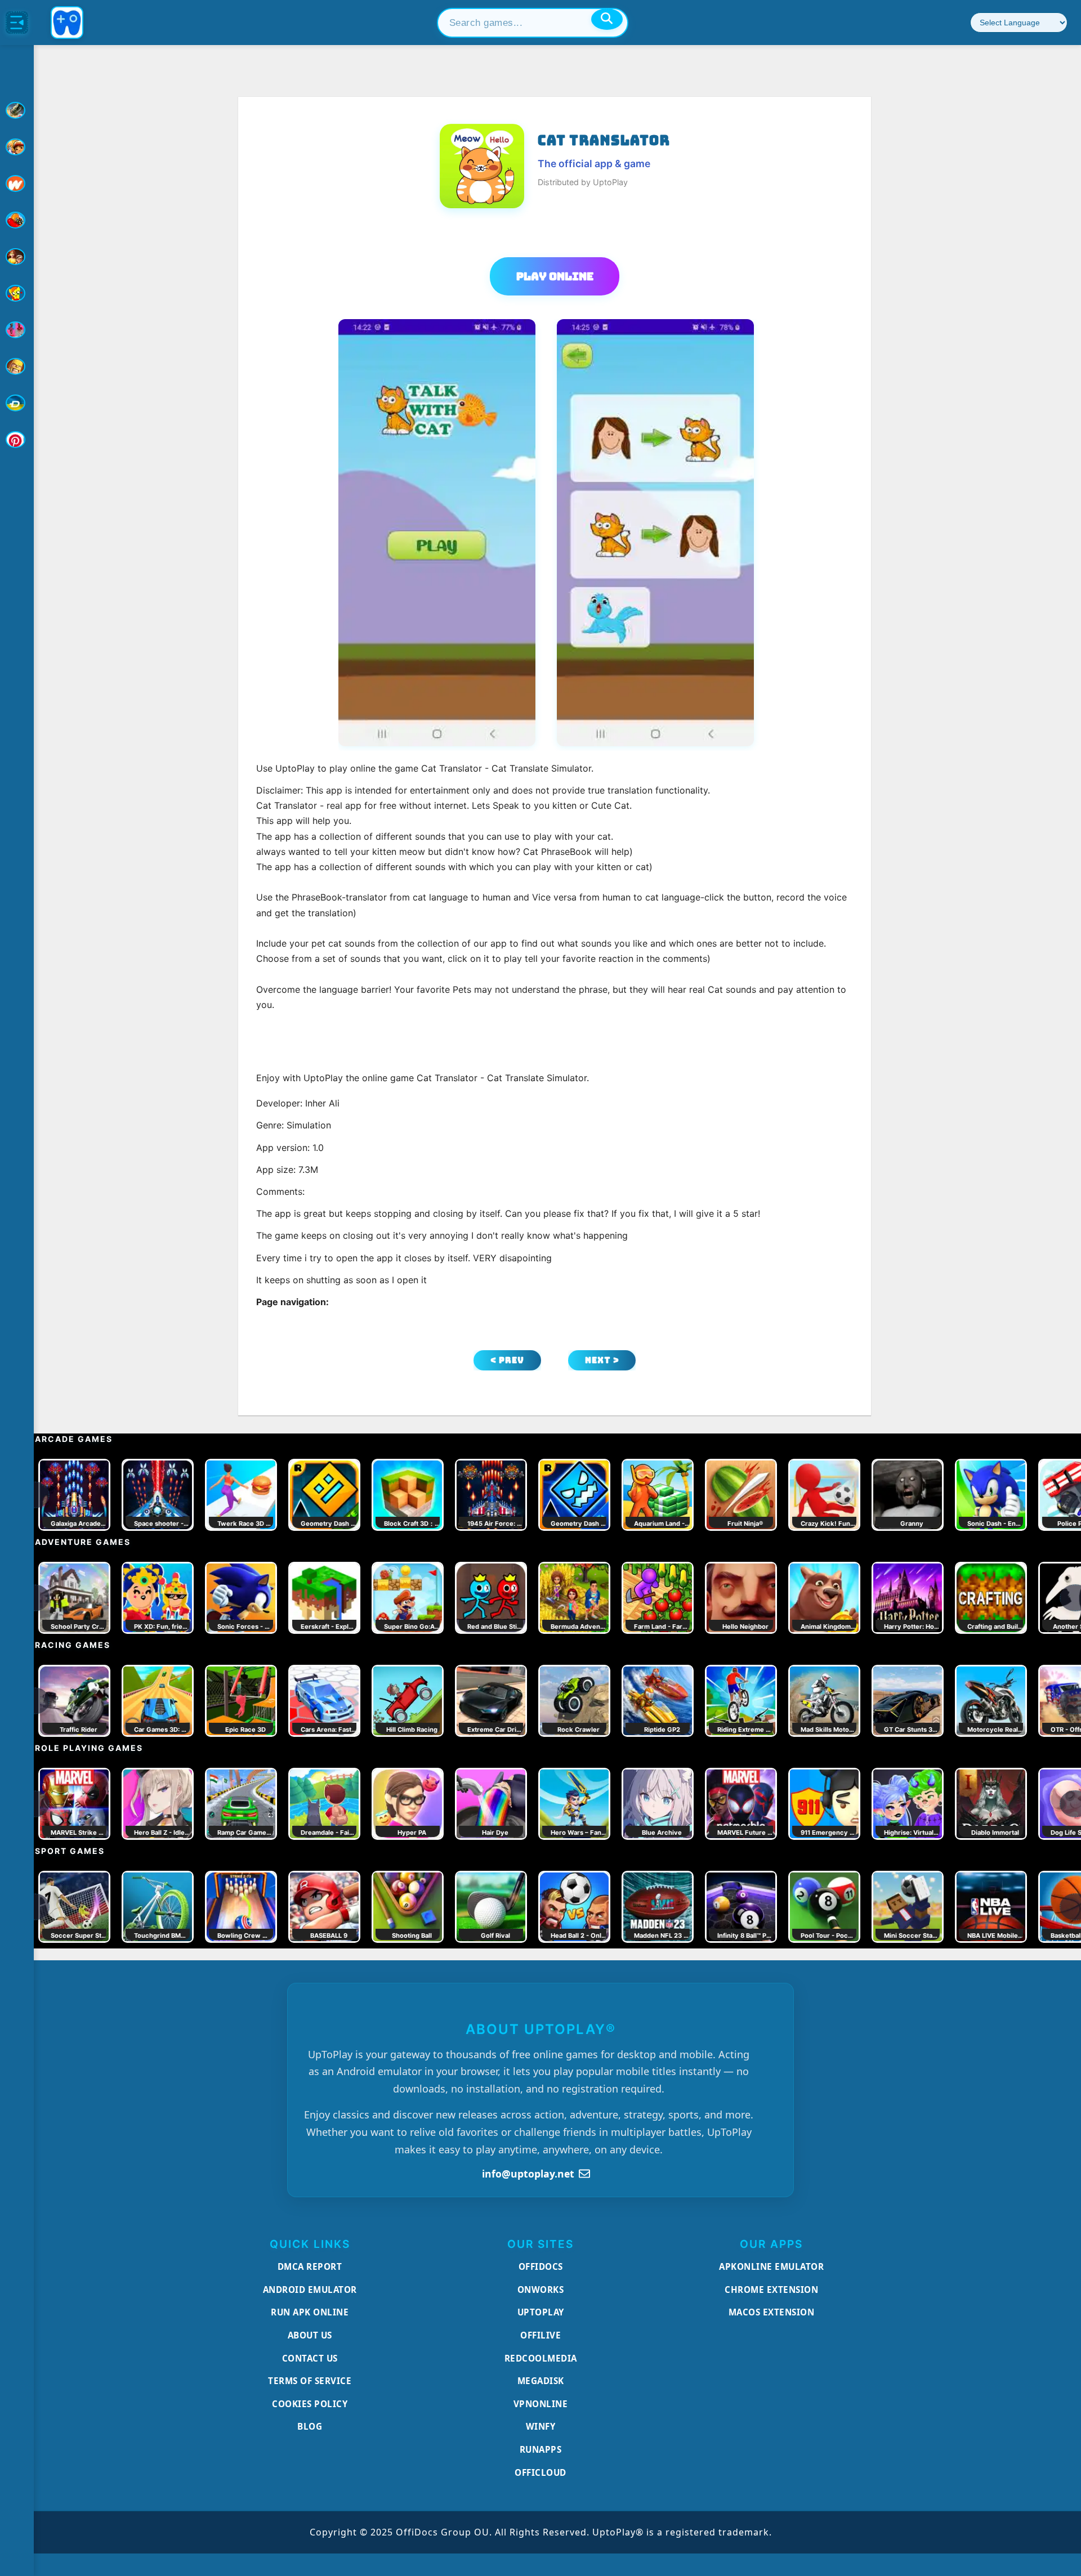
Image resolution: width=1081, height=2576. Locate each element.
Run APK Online (310, 2312)
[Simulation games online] (17, 293)
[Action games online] (17, 110)
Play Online (555, 276)
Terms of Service (310, 2381)
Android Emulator (310, 2290)
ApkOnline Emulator (771, 2266)
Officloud (540, 2472)
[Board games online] (17, 183)
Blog (310, 2426)
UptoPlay (541, 2312)
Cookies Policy (310, 2404)
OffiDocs (541, 2266)
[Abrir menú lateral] (17, 23)
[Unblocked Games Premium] (17, 440)
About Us (310, 2335)
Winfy (541, 2426)
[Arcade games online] (17, 147)
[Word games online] (17, 403)
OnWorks (541, 2290)
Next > (602, 1360)
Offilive (540, 2335)
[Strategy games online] (17, 366)
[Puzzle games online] (17, 257)
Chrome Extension (771, 2290)
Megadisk (541, 2381)
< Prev (507, 1360)
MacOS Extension (772, 2312)
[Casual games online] (17, 220)
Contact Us (310, 2358)
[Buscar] (607, 19)
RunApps (541, 2449)
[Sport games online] (17, 330)
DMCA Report (310, 2266)
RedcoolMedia (541, 2358)
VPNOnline (541, 2404)
